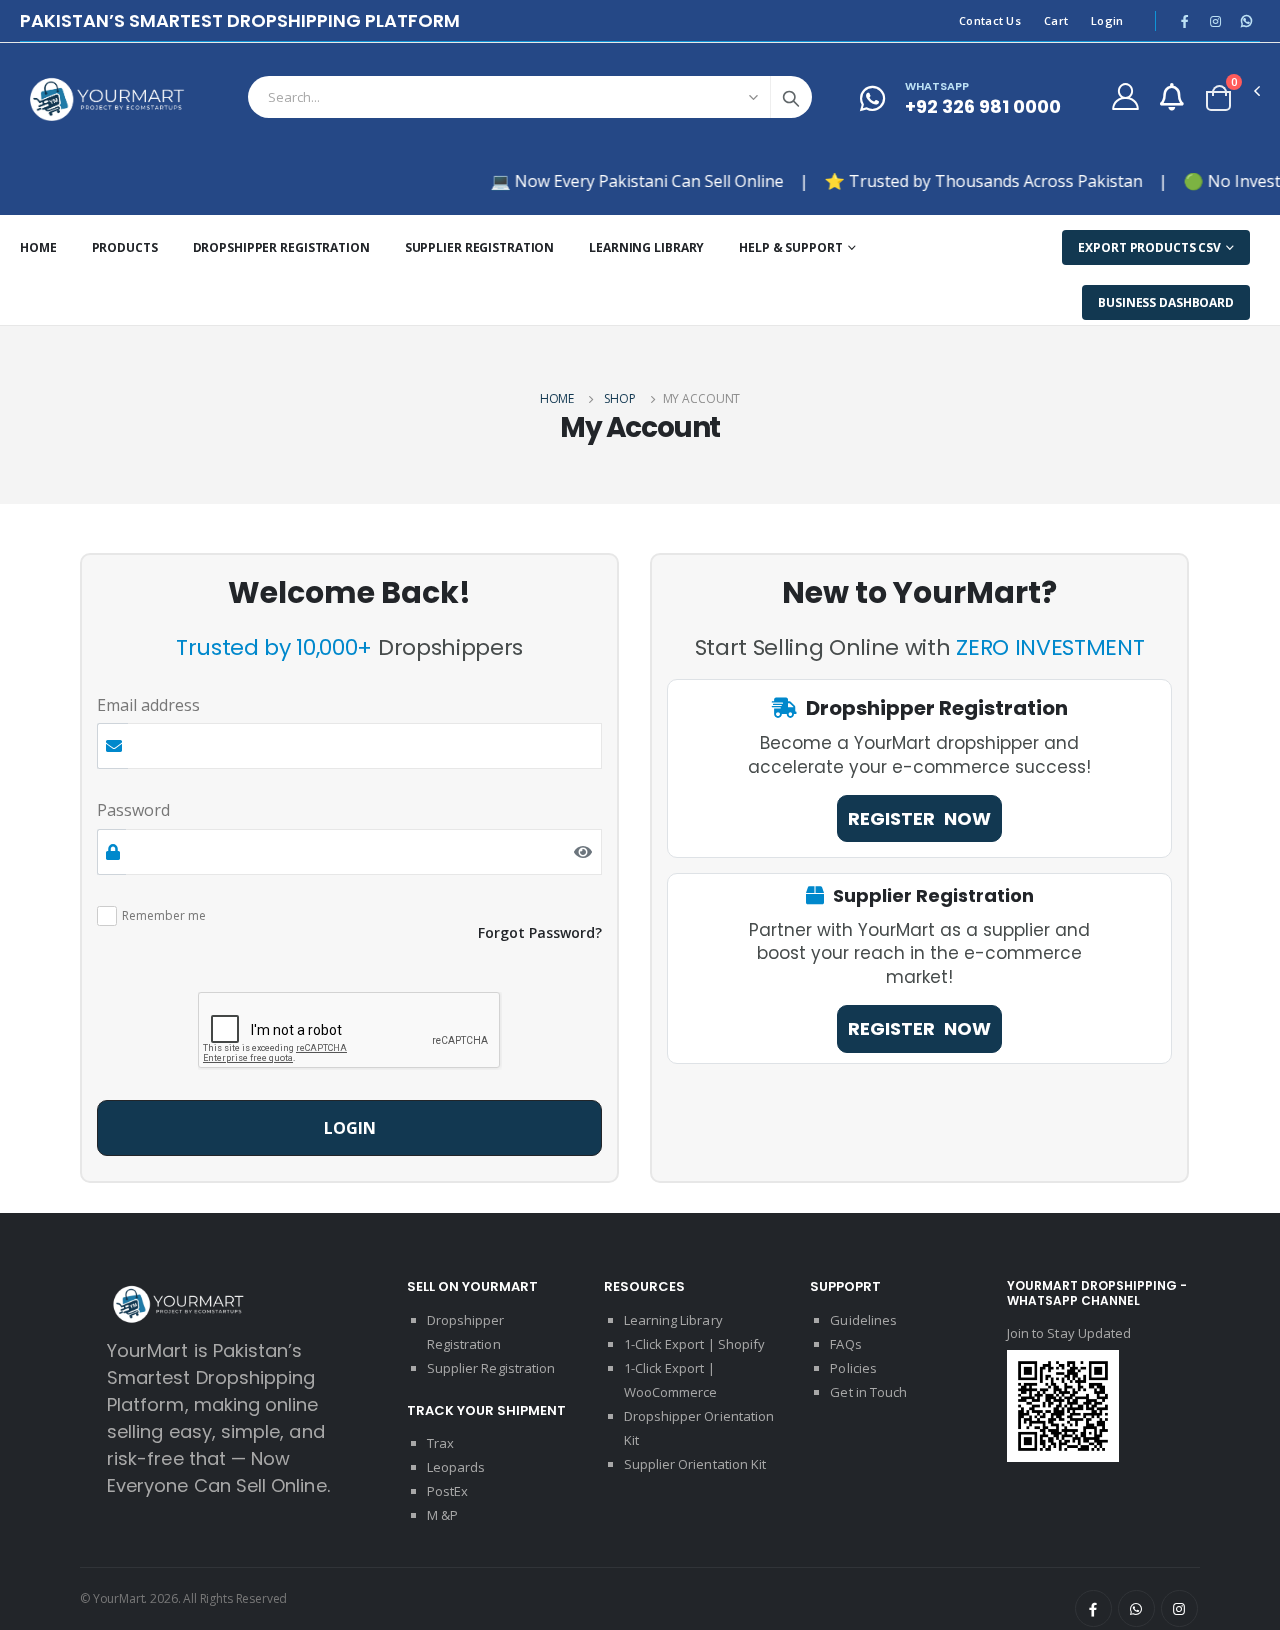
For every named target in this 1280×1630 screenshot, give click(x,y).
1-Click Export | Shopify (695, 1344)
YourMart (119, 1598)
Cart (1056, 20)
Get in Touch (868, 1392)
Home (38, 247)
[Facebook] (1093, 1608)
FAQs (845, 1344)
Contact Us (990, 20)
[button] (1218, 98)
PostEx (447, 1491)
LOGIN (350, 1128)
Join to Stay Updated (1069, 1333)
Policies (853, 1368)
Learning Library (646, 247)
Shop (620, 398)
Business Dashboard (1166, 302)
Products (125, 247)
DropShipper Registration (281, 247)
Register (919, 818)
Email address (148, 705)
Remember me (164, 916)
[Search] (791, 97)
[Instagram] (1179, 1608)
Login (1107, 20)
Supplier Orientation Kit (695, 1464)
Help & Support (790, 247)
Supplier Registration (479, 247)
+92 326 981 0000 (983, 98)
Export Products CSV (1149, 247)
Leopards (456, 1467)
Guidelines (863, 1320)
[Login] (1125, 96)
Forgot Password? (540, 932)
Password (133, 810)
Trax (440, 1443)
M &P (442, 1515)
